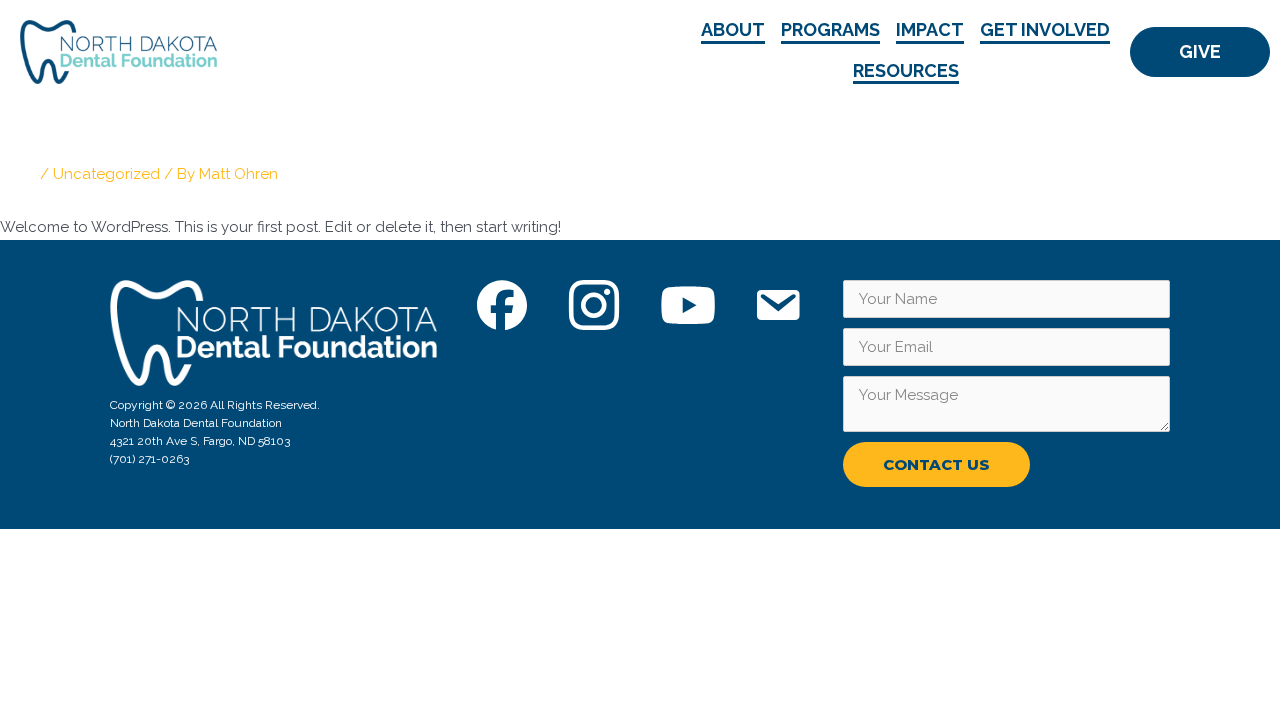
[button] (1200, 52)
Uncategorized (106, 174)
